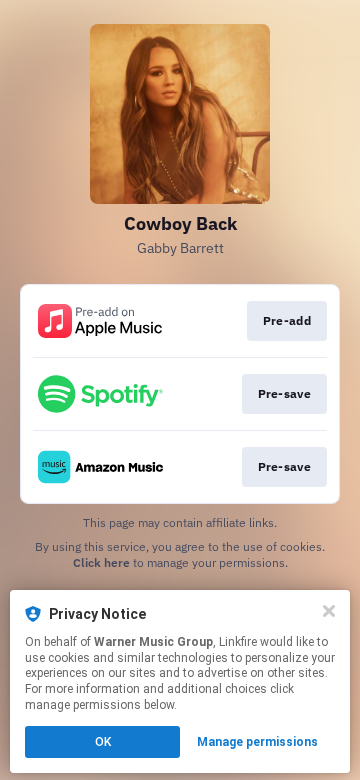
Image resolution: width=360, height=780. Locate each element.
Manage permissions (257, 742)
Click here (101, 562)
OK (103, 742)
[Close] (329, 611)
